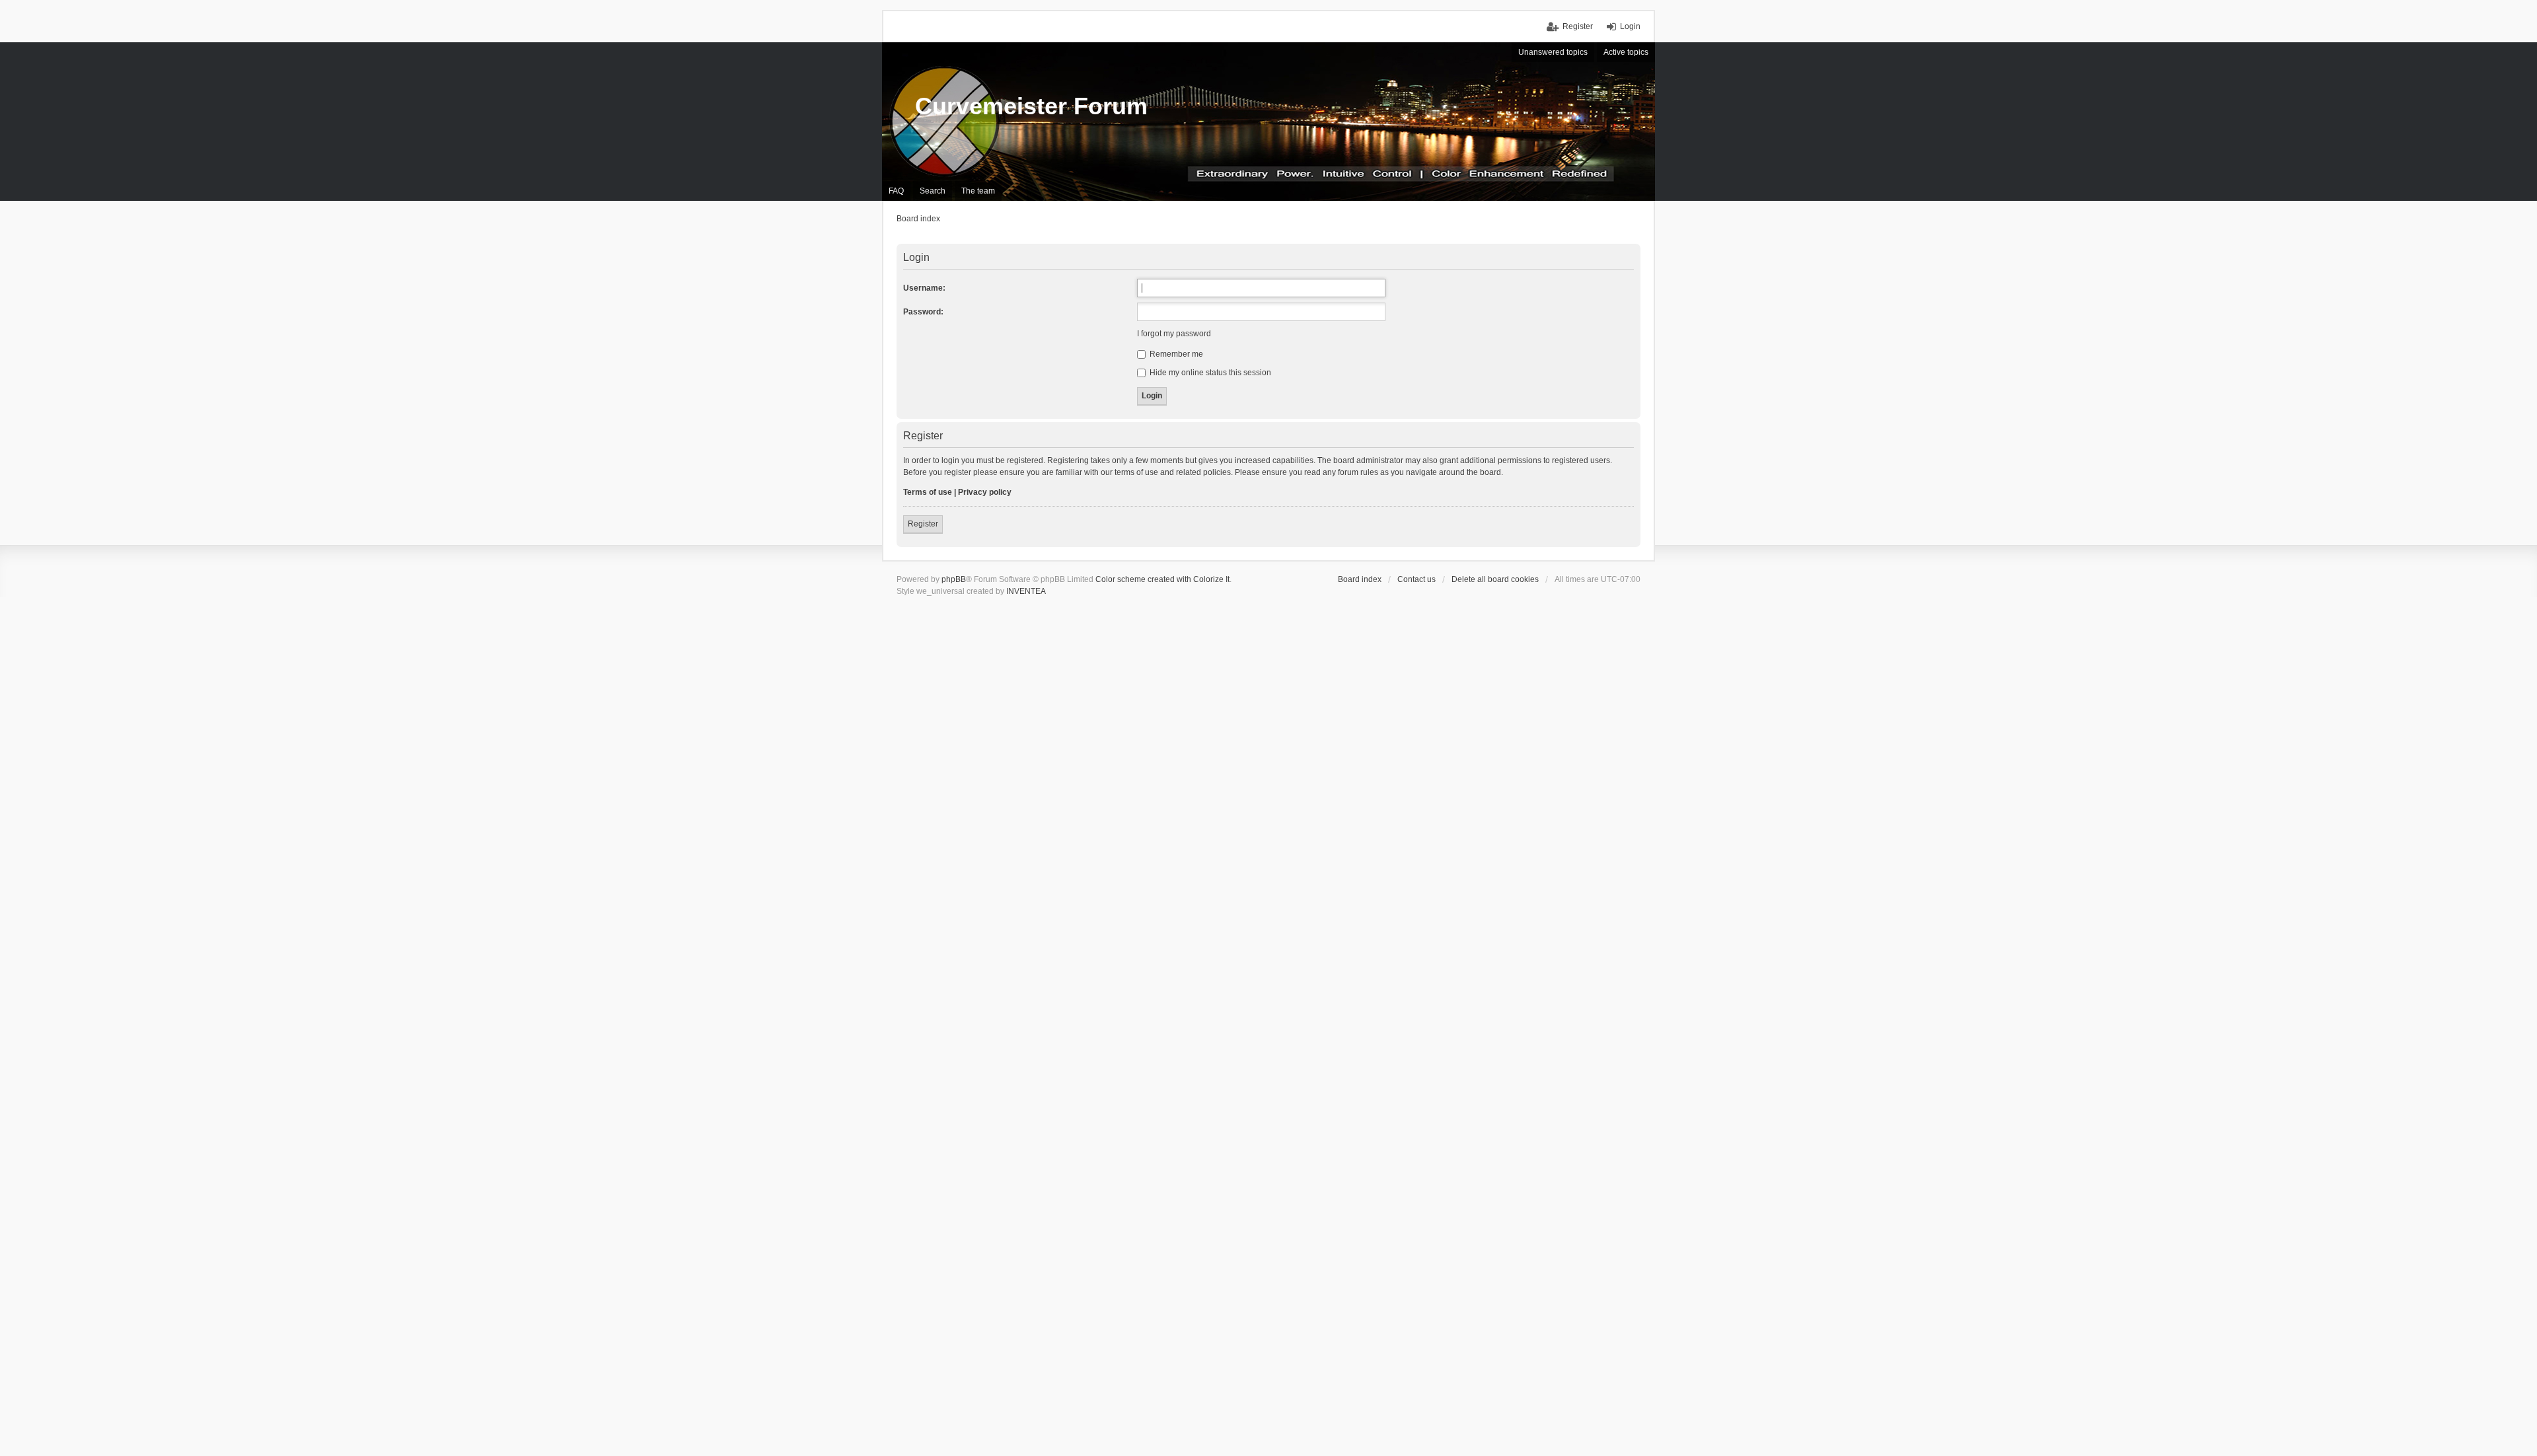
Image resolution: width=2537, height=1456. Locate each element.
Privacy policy (985, 492)
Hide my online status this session (1209, 373)
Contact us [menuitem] (1416, 579)
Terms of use (928, 492)
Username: (924, 288)
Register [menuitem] (1578, 26)
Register (923, 524)
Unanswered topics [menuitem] (1553, 52)
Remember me (1175, 354)
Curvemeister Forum (1031, 106)
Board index (1360, 579)
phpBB (954, 579)
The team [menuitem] (978, 191)
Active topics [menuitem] (1626, 52)
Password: (923, 312)
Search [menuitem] (933, 191)
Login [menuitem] (1630, 26)
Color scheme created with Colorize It (1162, 579)
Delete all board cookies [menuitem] (1495, 579)
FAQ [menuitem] (896, 191)
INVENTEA (1026, 591)
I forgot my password (1174, 334)
